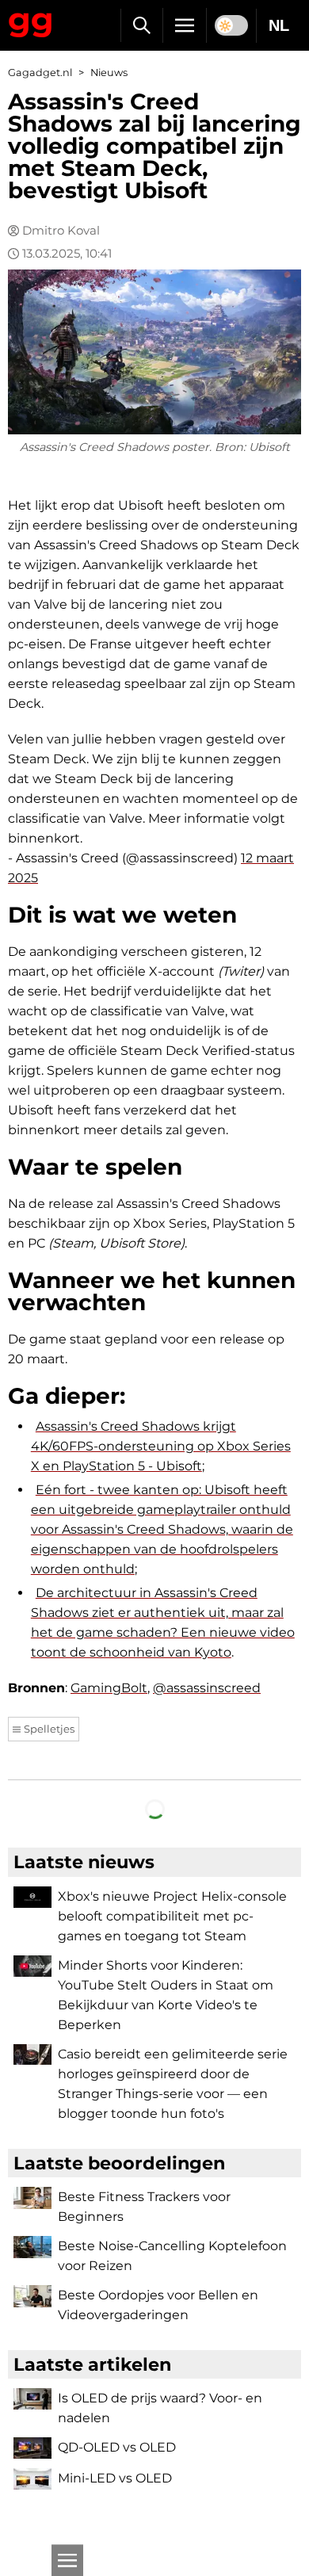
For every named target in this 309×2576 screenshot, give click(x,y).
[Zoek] (141, 25)
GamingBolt (109, 1688)
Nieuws (109, 73)
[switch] (231, 25)
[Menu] (185, 25)
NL (279, 25)
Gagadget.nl (40, 73)
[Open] (67, 2560)
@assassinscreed (207, 1688)
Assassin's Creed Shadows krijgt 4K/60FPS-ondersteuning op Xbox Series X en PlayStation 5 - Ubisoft (161, 1446)
